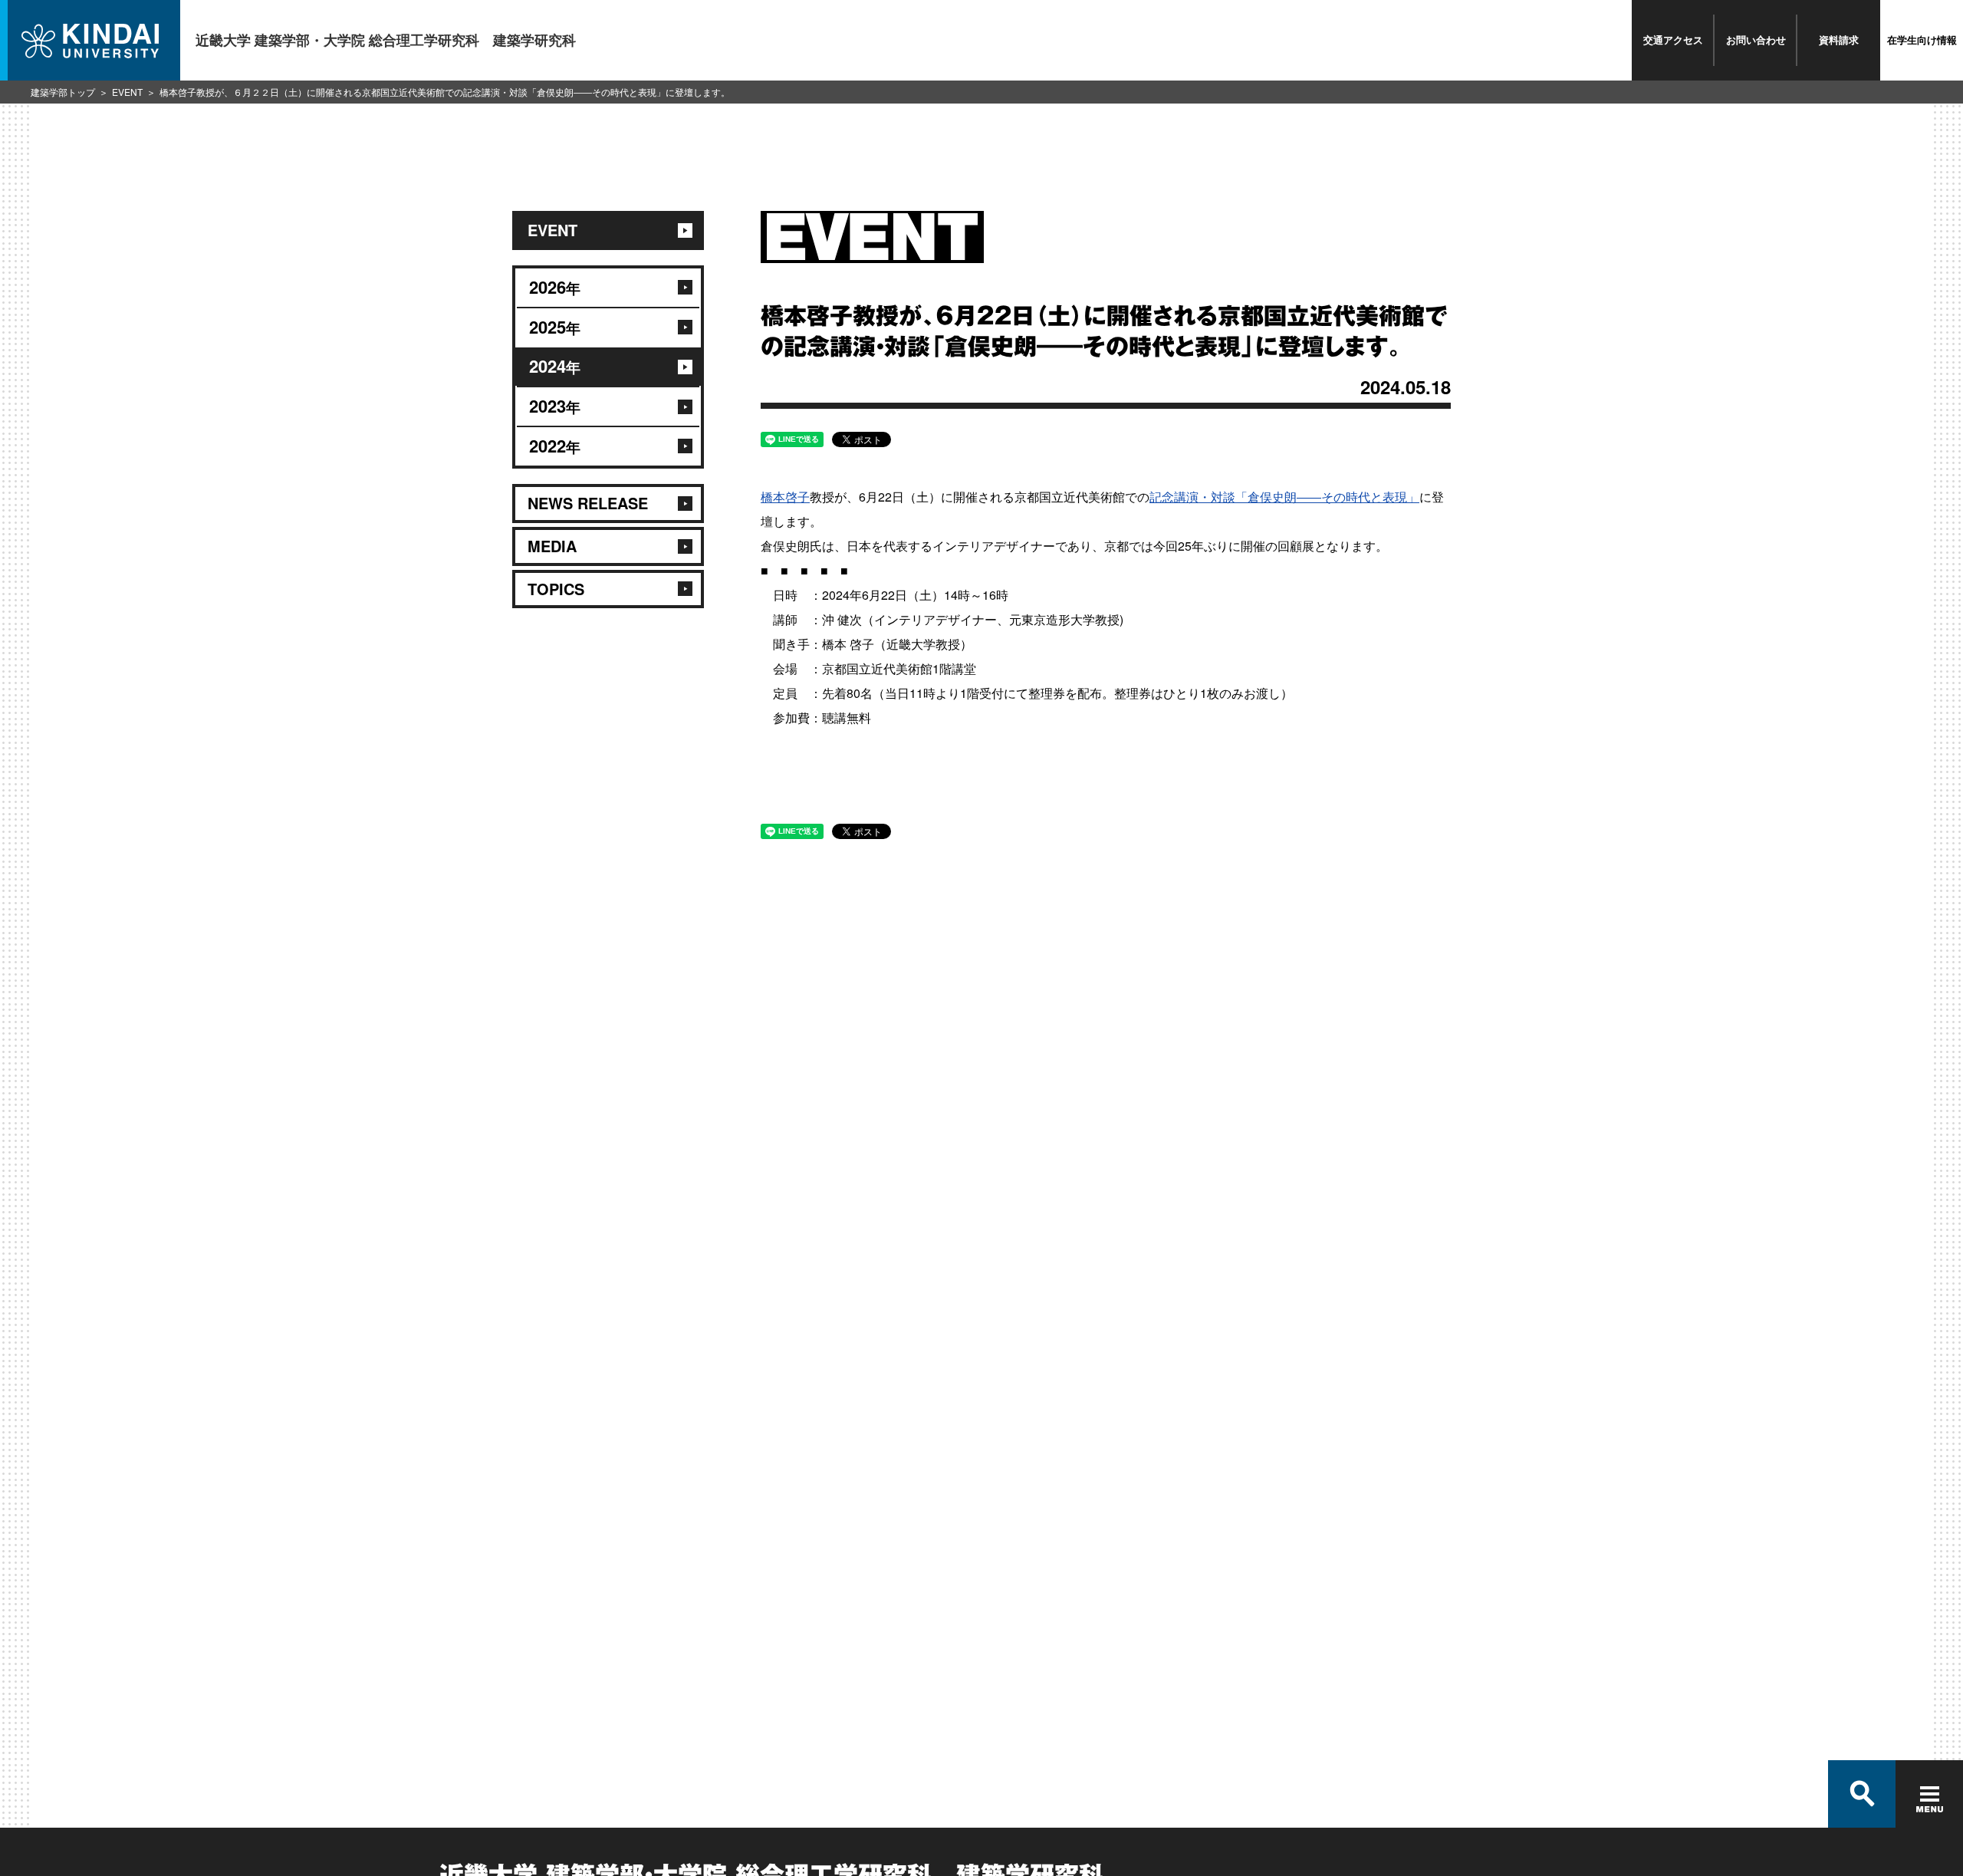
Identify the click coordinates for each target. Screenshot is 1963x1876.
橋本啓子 (785, 497)
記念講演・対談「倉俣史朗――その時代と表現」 (1284, 497)
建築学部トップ (63, 92)
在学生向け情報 (1922, 39)
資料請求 (1839, 39)
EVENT (127, 92)
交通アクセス (1673, 39)
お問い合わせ (1756, 39)
